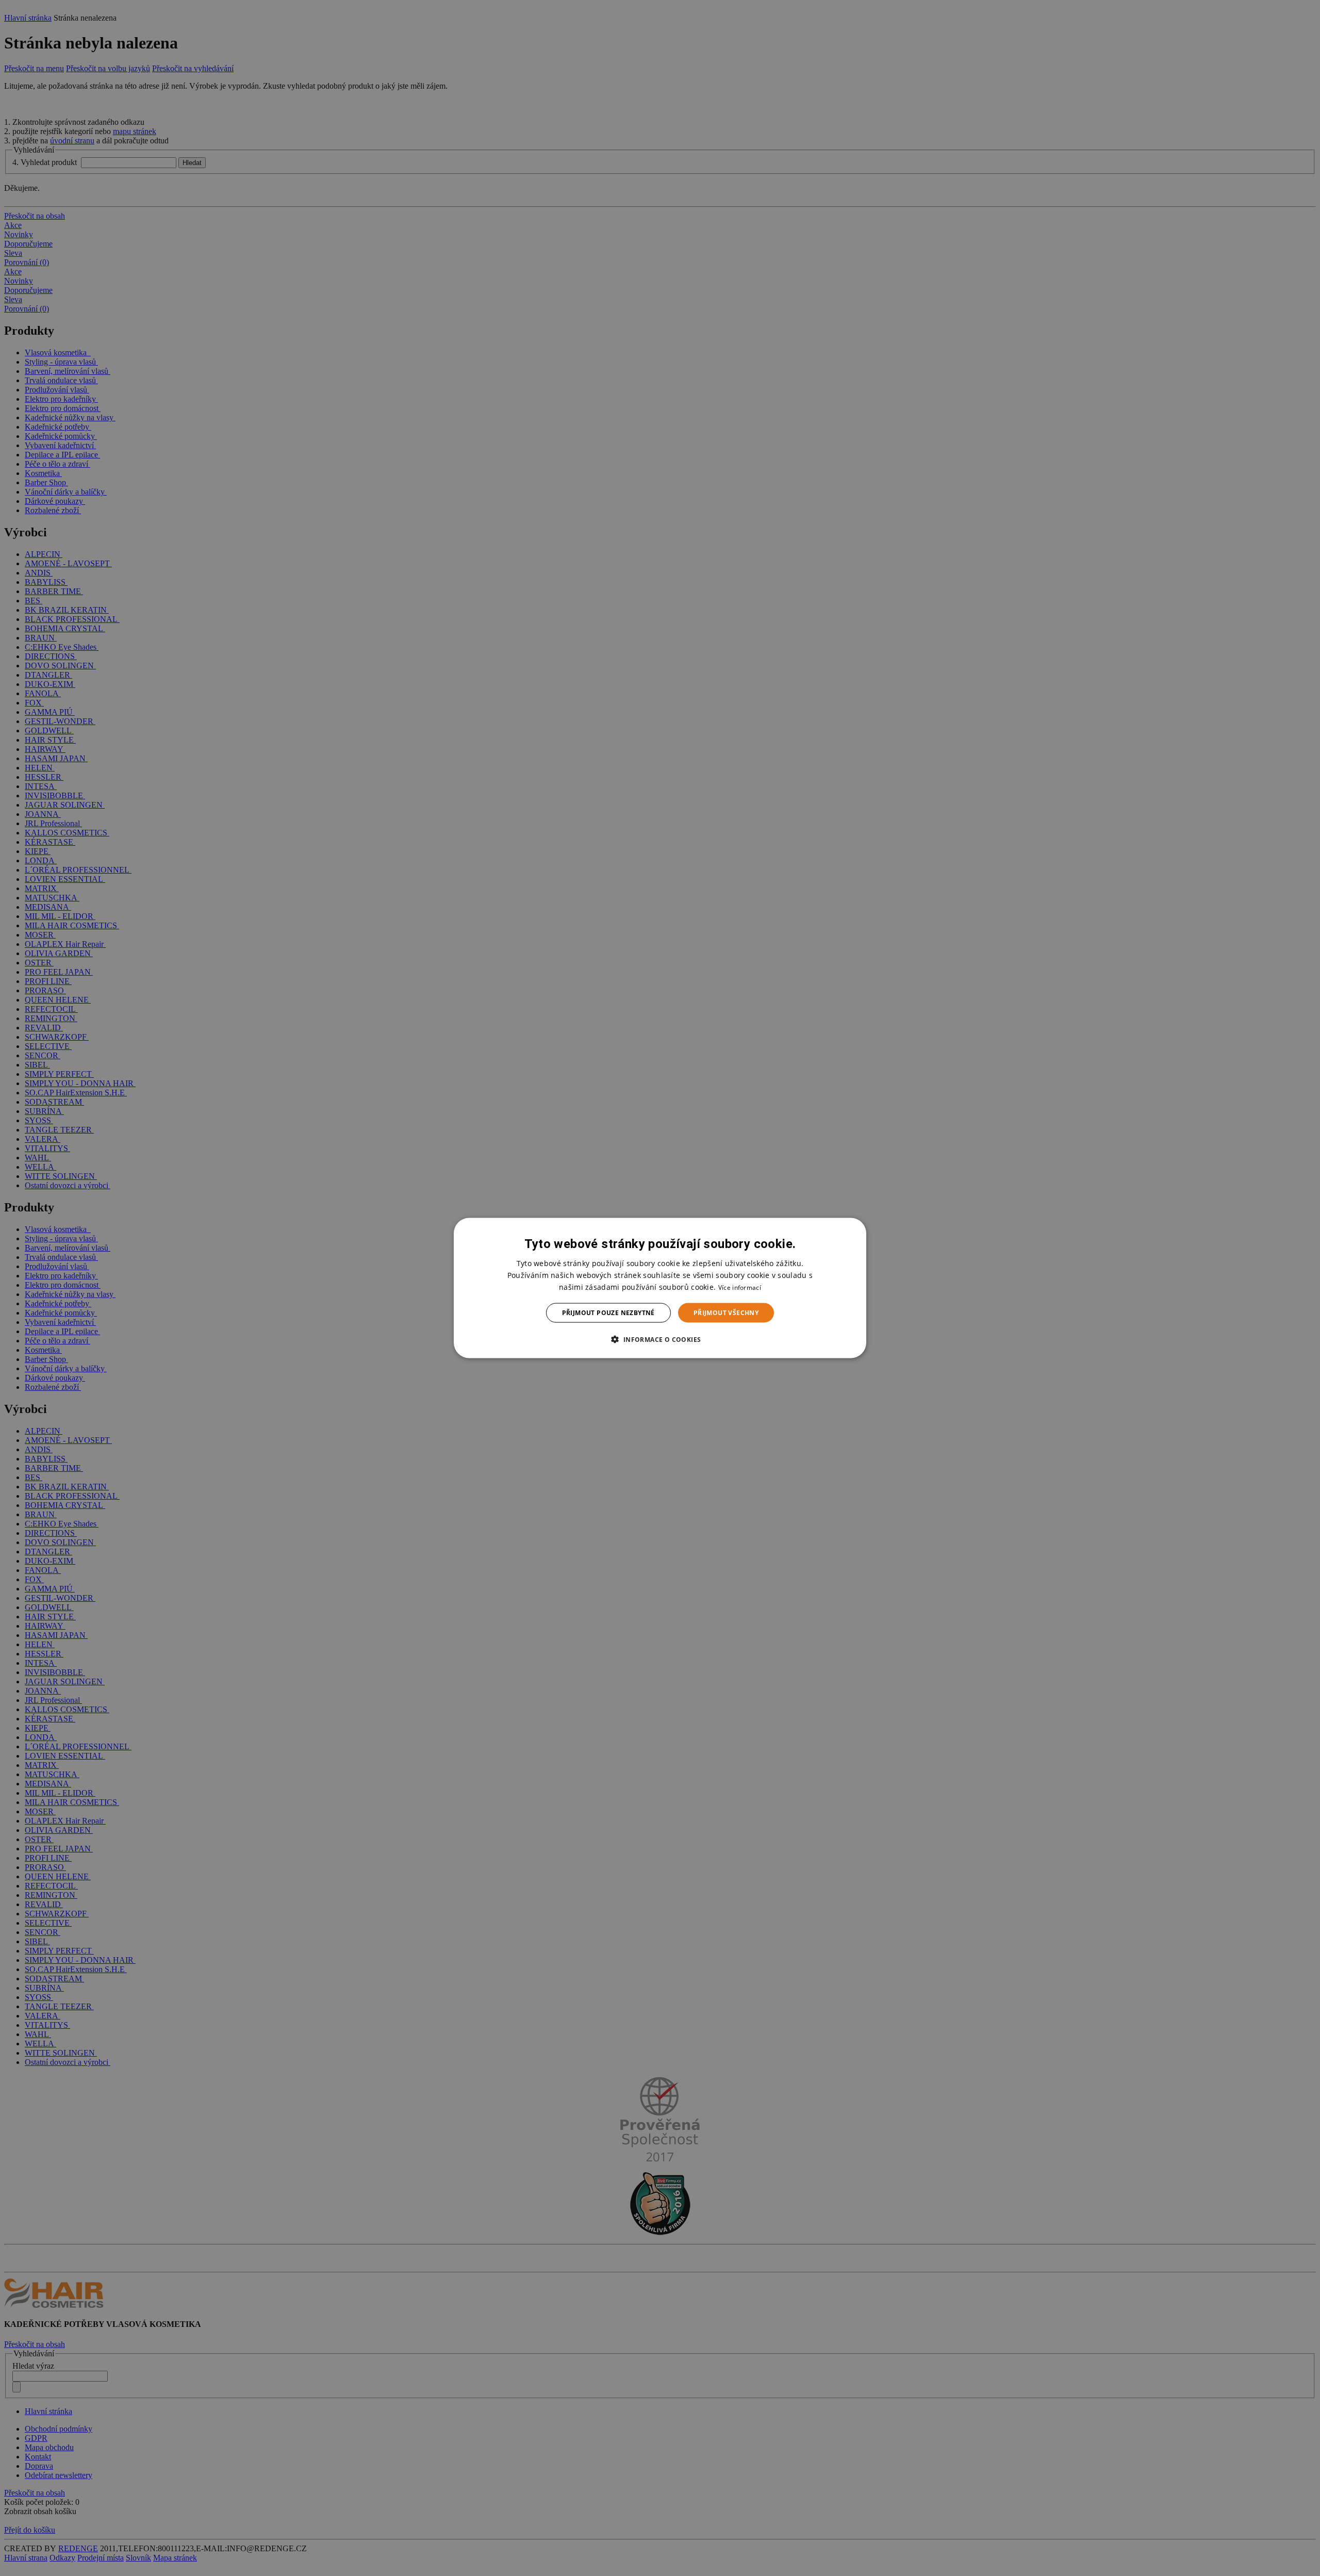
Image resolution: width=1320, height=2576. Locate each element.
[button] (660, 1339)
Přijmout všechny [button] (726, 1313)
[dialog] (660, 1288)
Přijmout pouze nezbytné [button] (608, 1313)
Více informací (740, 1287)
